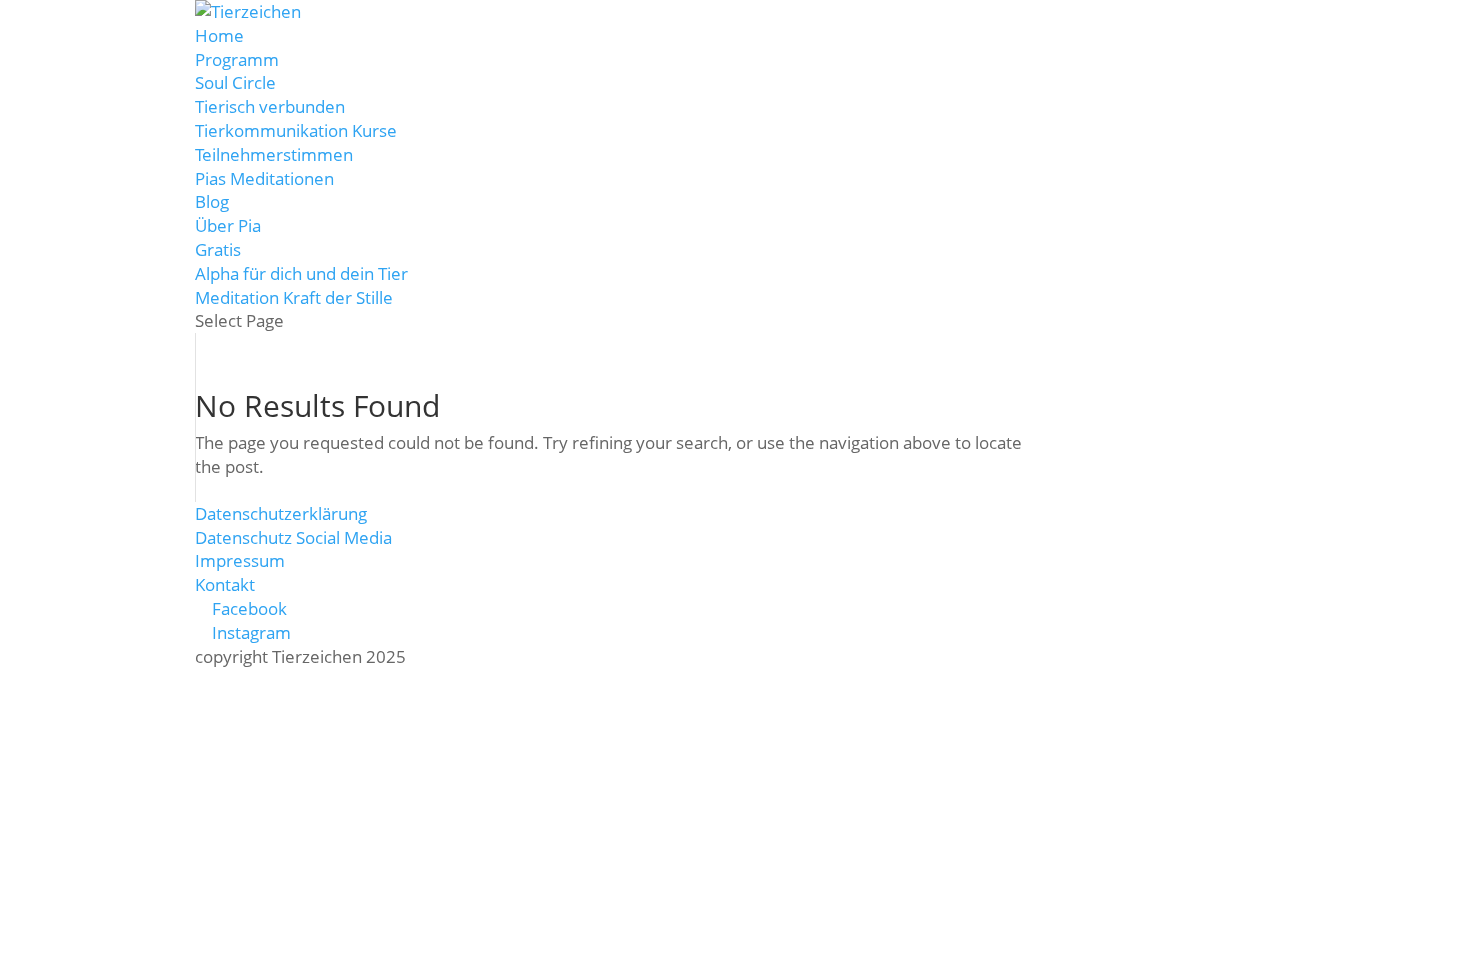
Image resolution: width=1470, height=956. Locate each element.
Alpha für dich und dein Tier (301, 273)
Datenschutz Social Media (293, 537)
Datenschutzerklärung (281, 513)
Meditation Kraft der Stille (294, 297)
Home (219, 35)
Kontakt (225, 584)
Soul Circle (235, 82)
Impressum (240, 560)
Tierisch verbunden (270, 106)
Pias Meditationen (264, 178)
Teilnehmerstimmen (274, 154)
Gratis (218, 249)
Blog (212, 201)
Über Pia (228, 225)
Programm (237, 59)
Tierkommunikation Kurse (296, 130)
